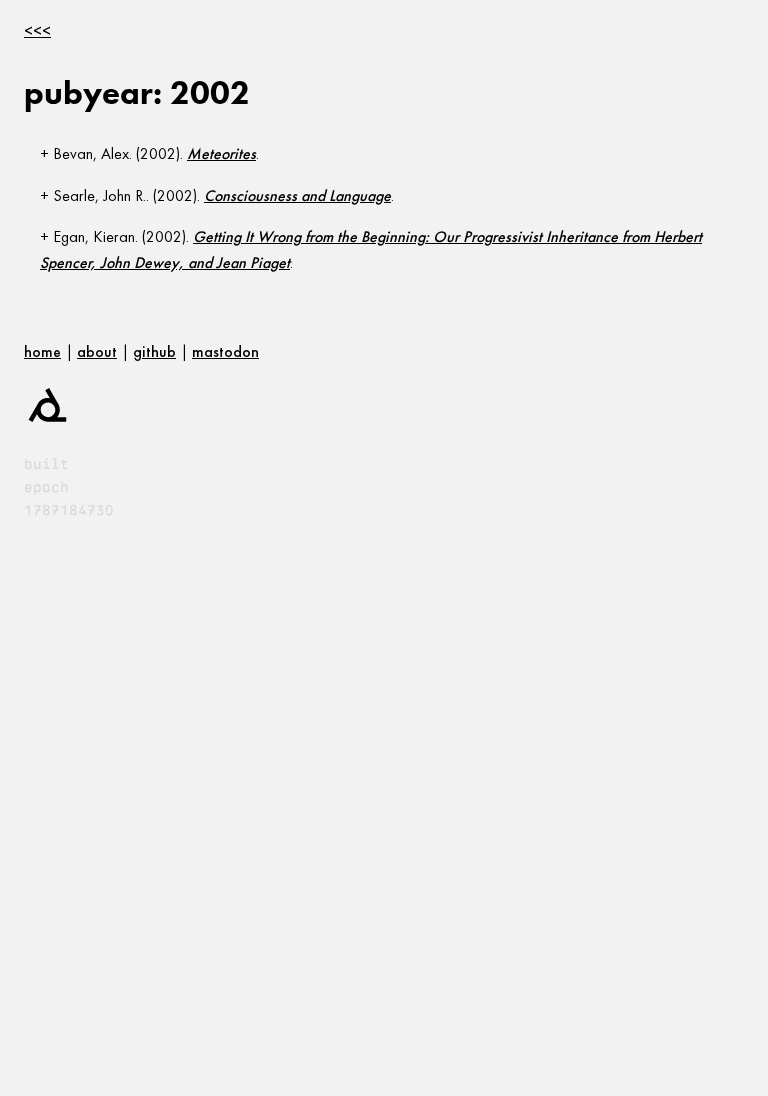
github (154, 351)
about (97, 351)
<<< (37, 30)
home (42, 351)
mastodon (225, 351)
